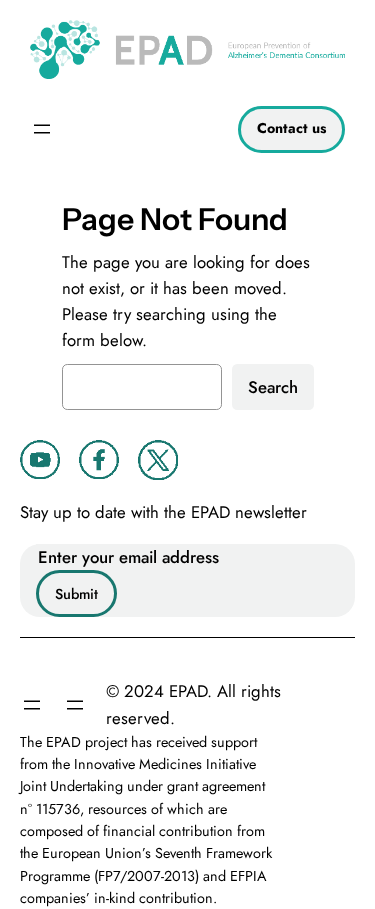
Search (273, 387)
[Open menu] (42, 129)
